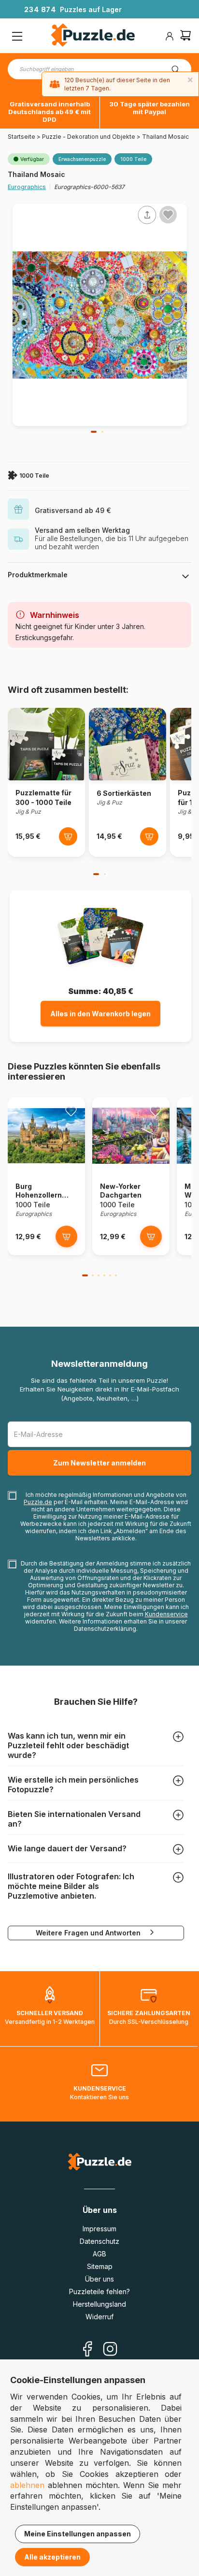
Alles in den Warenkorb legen (100, 1014)
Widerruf (99, 2317)
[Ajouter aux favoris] (168, 215)
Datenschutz (99, 2241)
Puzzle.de (38, 1502)
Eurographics (27, 187)
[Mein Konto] (170, 36)
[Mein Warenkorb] (185, 37)
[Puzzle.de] (93, 36)
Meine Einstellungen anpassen (78, 2534)
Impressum (99, 2229)
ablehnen (27, 2485)
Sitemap (100, 2266)
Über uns (99, 2279)
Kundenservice (166, 1614)
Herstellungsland (99, 2304)
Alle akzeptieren (52, 2557)
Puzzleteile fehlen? (99, 2291)
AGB (99, 2254)
